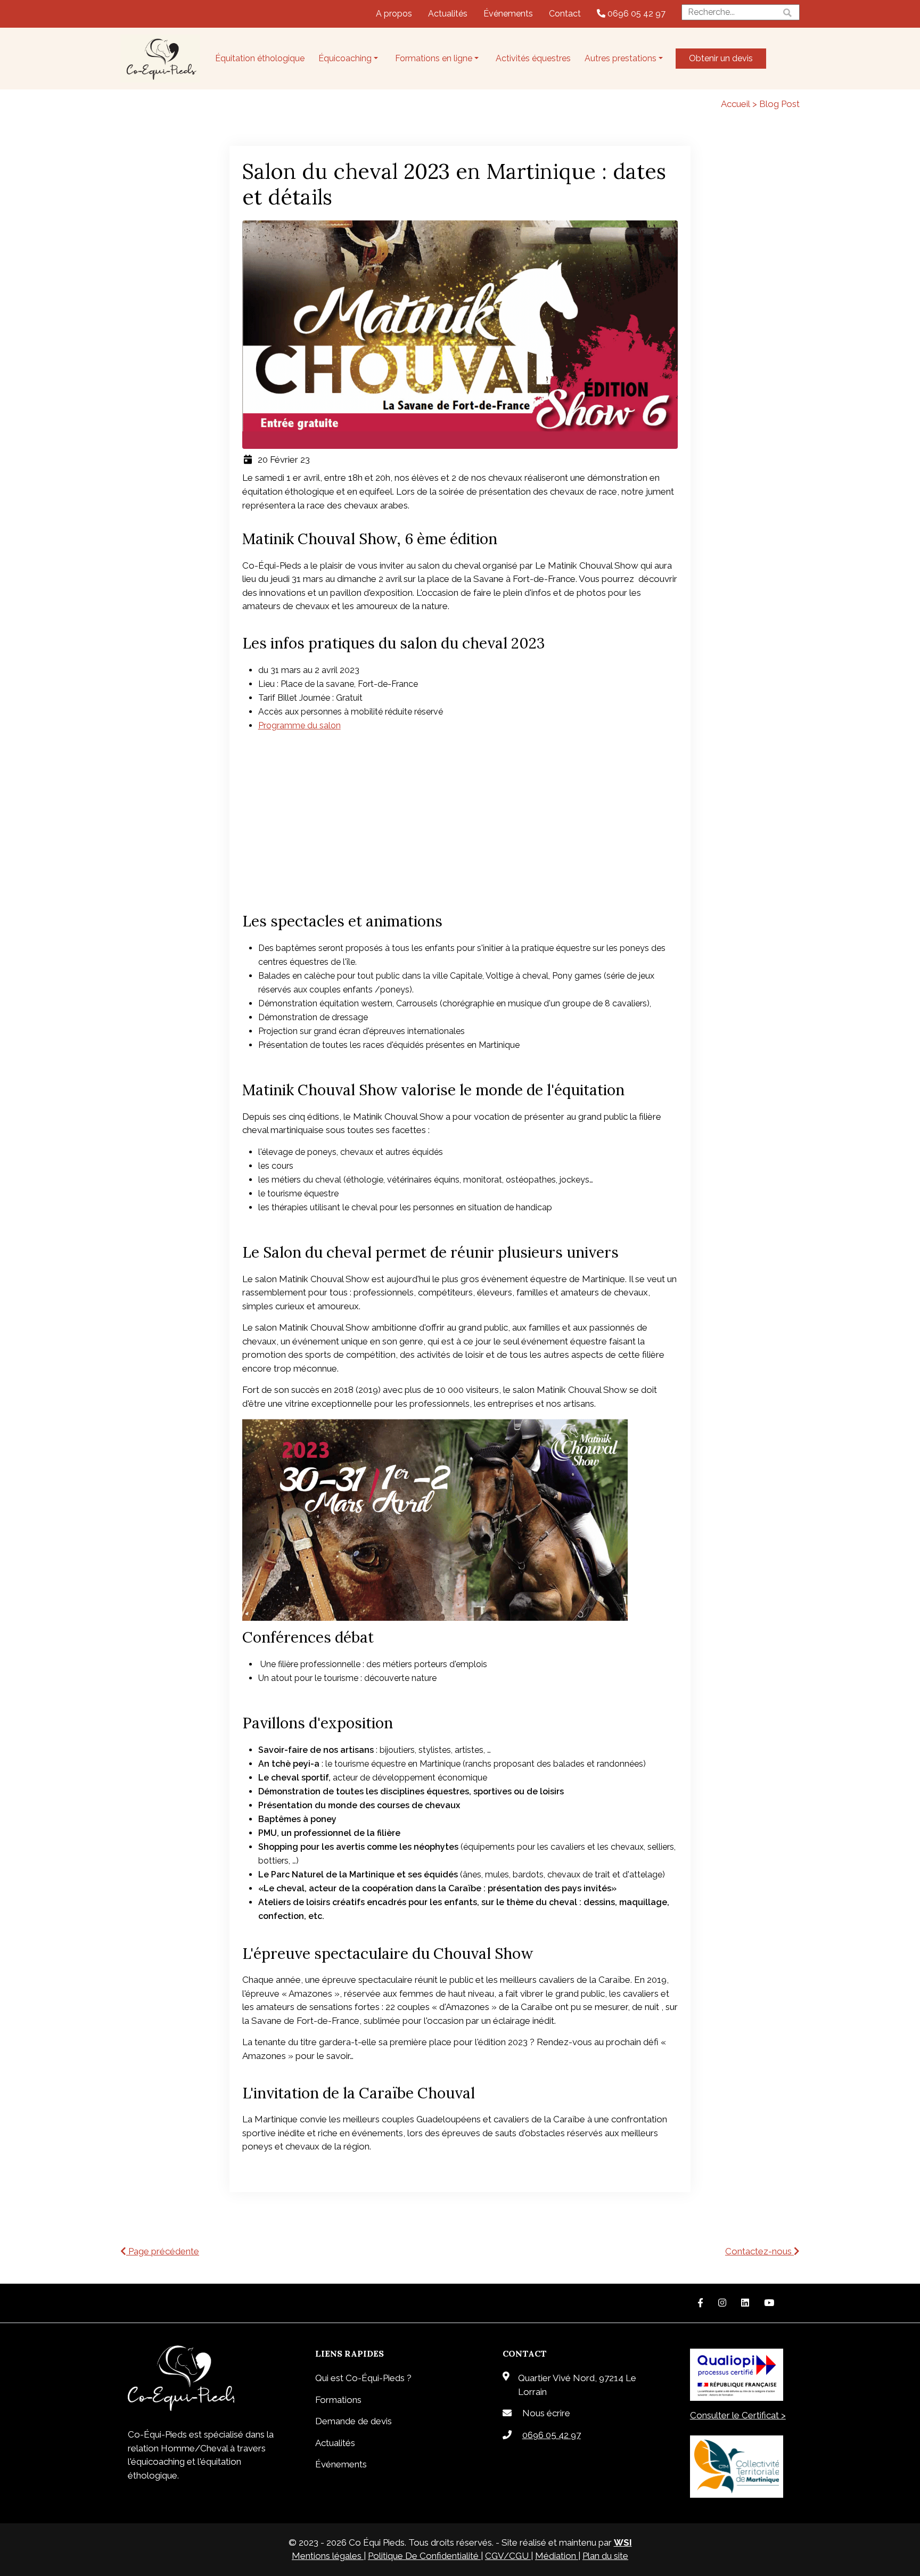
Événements (508, 14)
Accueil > (740, 104)
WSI (623, 2542)
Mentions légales (328, 2556)
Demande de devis (354, 2421)
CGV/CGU (508, 2556)
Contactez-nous (759, 2251)
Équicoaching (345, 58)
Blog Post (779, 104)
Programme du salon (299, 725)
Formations (338, 2400)
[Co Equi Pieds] (160, 59)
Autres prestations (621, 58)
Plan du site (605, 2556)
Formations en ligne (434, 58)
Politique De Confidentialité (424, 2556)
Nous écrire (546, 2413)
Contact (565, 14)
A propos (394, 14)
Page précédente (163, 2251)
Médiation (557, 2556)
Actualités (448, 14)
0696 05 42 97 (635, 14)
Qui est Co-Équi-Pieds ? (363, 2378)
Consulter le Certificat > (738, 2415)
